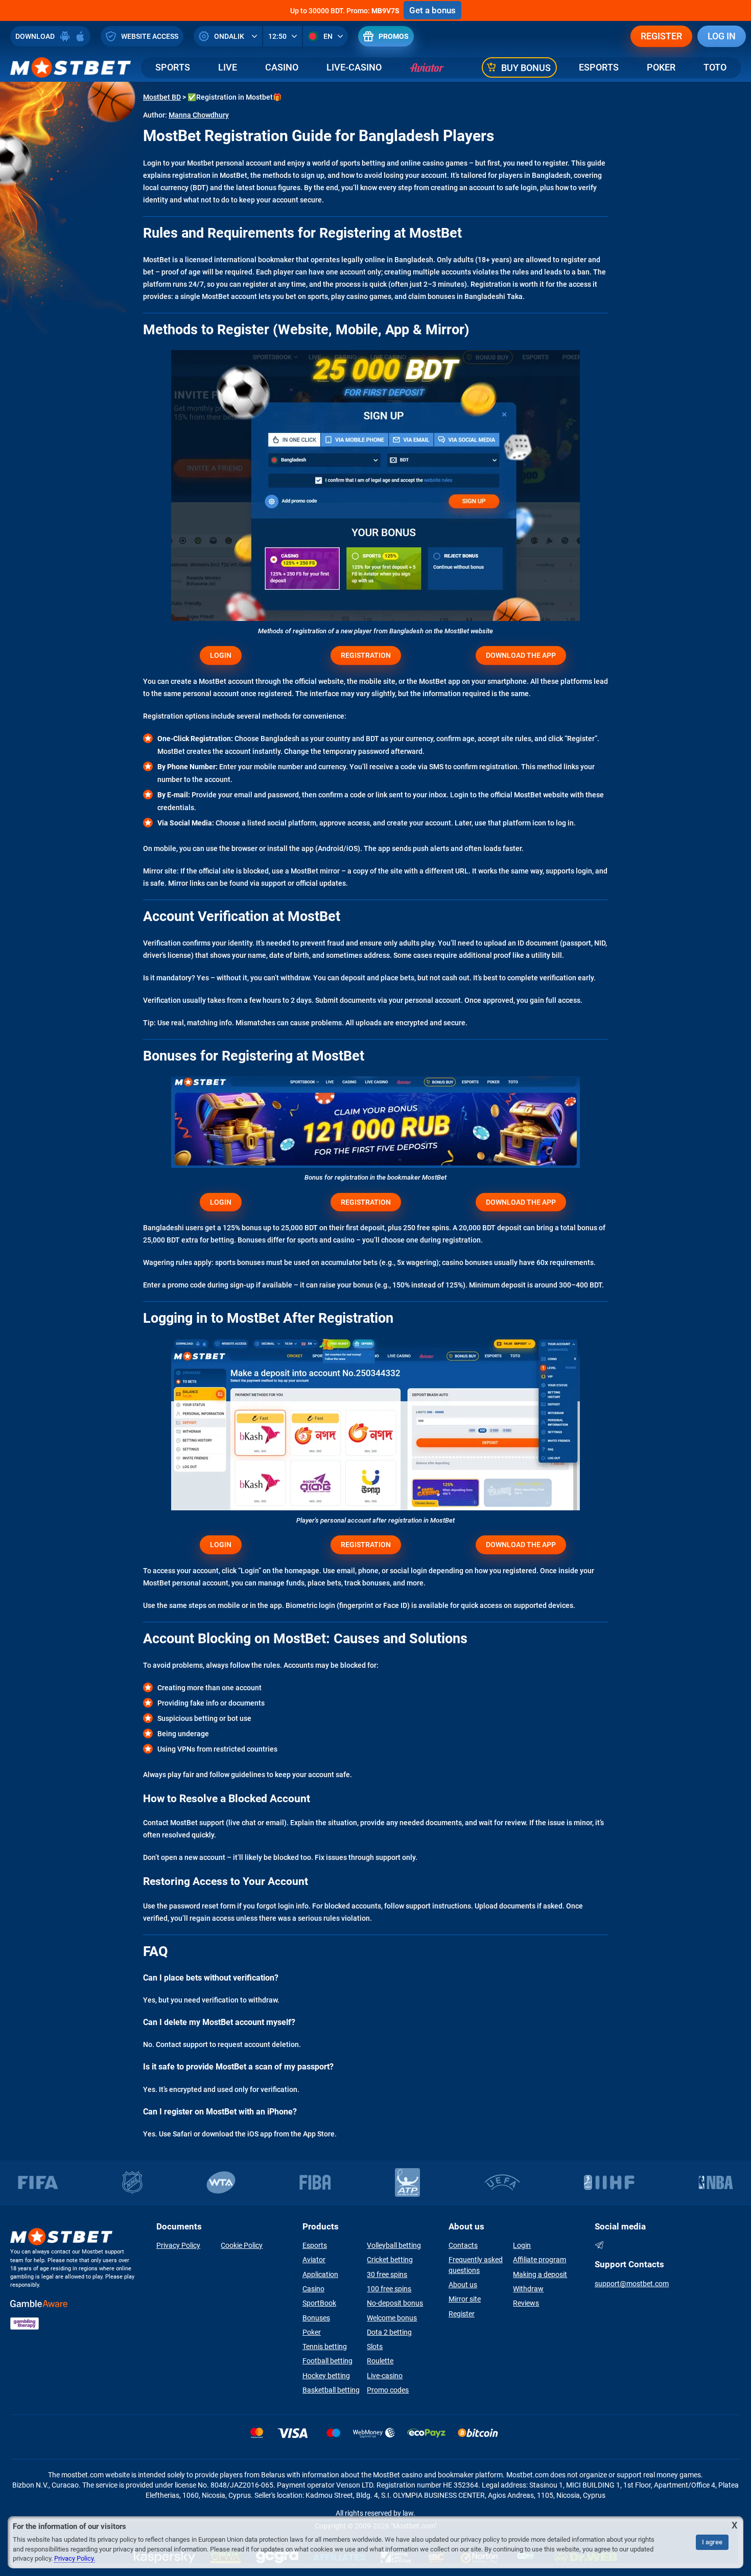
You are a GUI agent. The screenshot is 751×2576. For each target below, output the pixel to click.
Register (661, 36)
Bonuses (316, 2318)
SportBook (319, 2303)
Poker (661, 67)
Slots (375, 2347)
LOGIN (221, 655)
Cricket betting (390, 2260)
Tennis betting (325, 2347)
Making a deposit (540, 2274)
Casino (282, 67)
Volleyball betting (394, 2245)
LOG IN (722, 36)
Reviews (526, 2303)
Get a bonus (432, 10)
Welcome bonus (392, 2318)
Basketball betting (331, 2390)
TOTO (715, 67)
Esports (599, 67)
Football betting (327, 2361)
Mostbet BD (162, 97)
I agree (712, 2542)
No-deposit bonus (395, 2303)
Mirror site (465, 2299)
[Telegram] (599, 2245)
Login (522, 2245)
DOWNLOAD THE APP (521, 655)
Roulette (380, 2361)
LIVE (228, 67)
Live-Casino (354, 67)
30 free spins (387, 2274)
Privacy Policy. (75, 2558)
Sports (173, 67)
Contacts (463, 2245)
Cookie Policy (242, 2245)
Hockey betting (326, 2376)
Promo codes (388, 2390)
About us (463, 2285)
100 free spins (389, 2289)
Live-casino (385, 2376)
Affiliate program (539, 2260)
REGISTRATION (366, 655)
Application (320, 2274)
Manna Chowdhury (199, 115)
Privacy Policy (178, 2245)
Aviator (314, 2260)
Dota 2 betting (389, 2332)
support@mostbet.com (632, 2284)
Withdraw (528, 2289)
